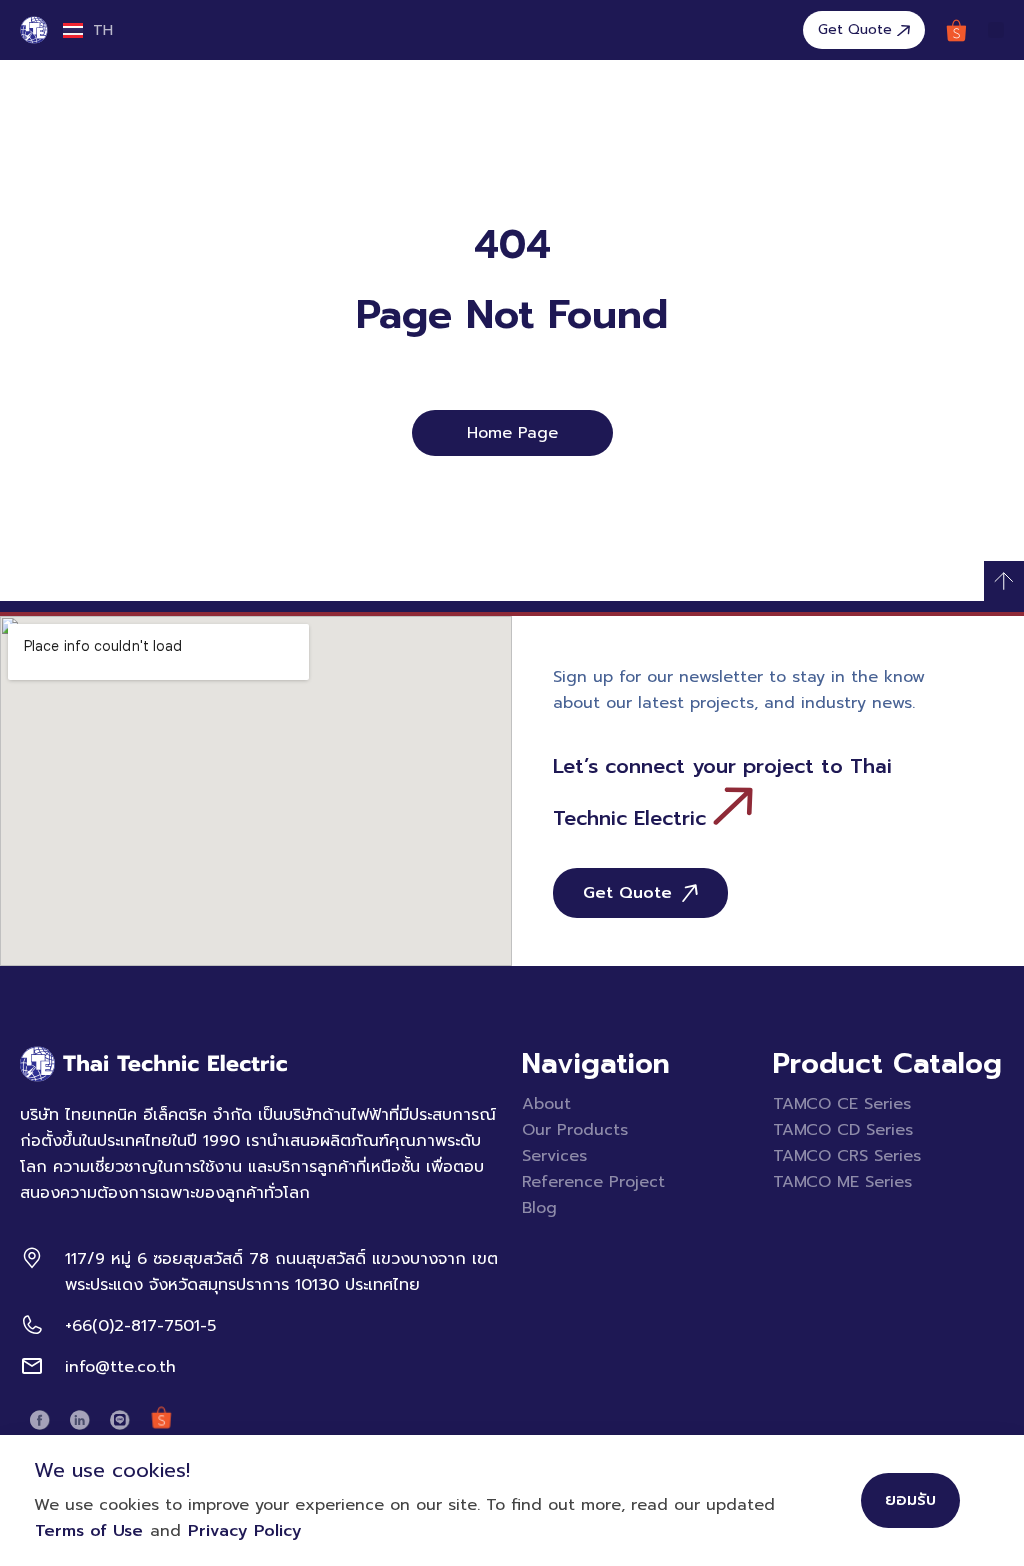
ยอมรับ (910, 1500)
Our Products (575, 1130)
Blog (539, 1208)
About (546, 1104)
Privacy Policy (245, 1531)
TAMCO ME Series (842, 1182)
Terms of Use (89, 1531)
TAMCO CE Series (842, 1104)
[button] (996, 30)
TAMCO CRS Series (847, 1156)
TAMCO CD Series (843, 1130)
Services (554, 1156)
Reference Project (593, 1182)
